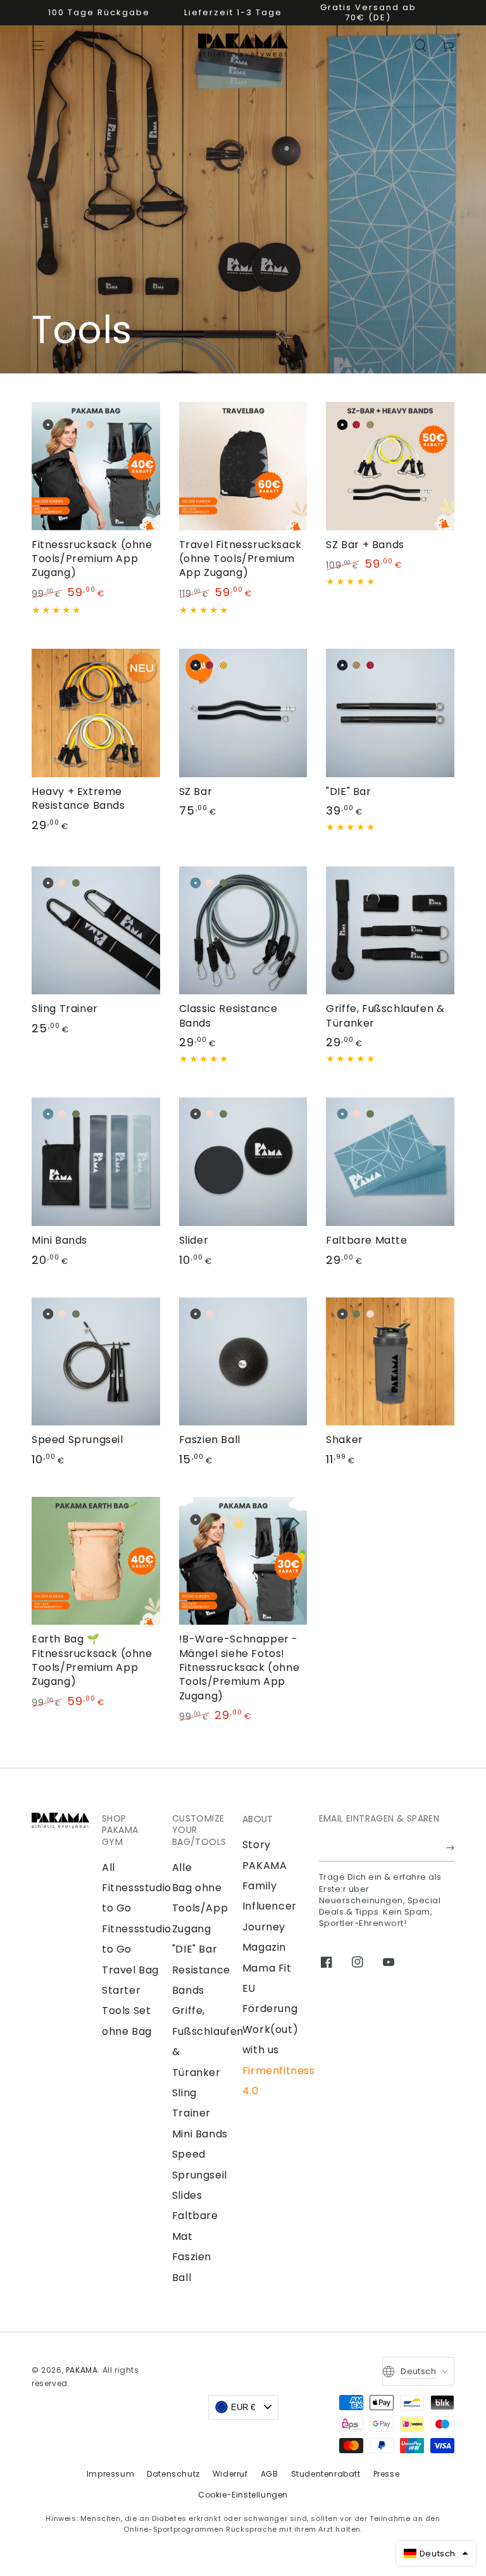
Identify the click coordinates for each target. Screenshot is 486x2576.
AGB (270, 2474)
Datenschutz (173, 2474)
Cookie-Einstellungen (243, 2495)
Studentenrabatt (326, 2474)
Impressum (110, 2474)
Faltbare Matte (366, 1240)
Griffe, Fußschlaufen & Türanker (385, 1016)
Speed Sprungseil (78, 1440)
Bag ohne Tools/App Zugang (200, 1908)
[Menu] (38, 46)
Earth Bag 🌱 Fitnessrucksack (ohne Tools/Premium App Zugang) (92, 1660)
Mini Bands (59, 1240)
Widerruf (230, 2474)
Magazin (264, 1947)
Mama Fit (267, 1968)
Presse (387, 2474)
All (109, 1867)
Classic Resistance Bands (228, 1016)
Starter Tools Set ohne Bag (127, 2011)
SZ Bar (196, 791)
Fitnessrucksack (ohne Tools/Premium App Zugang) (92, 559)
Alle (182, 1867)
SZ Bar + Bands (365, 545)
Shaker (345, 1440)
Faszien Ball (210, 1440)
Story (257, 1845)
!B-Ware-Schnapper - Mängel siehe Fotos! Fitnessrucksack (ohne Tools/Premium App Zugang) (240, 1667)
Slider (194, 1240)
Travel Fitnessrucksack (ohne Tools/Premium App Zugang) (240, 559)
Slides (187, 2195)
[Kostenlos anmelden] (450, 1848)
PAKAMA (82, 2370)
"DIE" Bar (348, 791)
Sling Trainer (65, 1009)
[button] (420, 46)
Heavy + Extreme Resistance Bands (78, 798)
